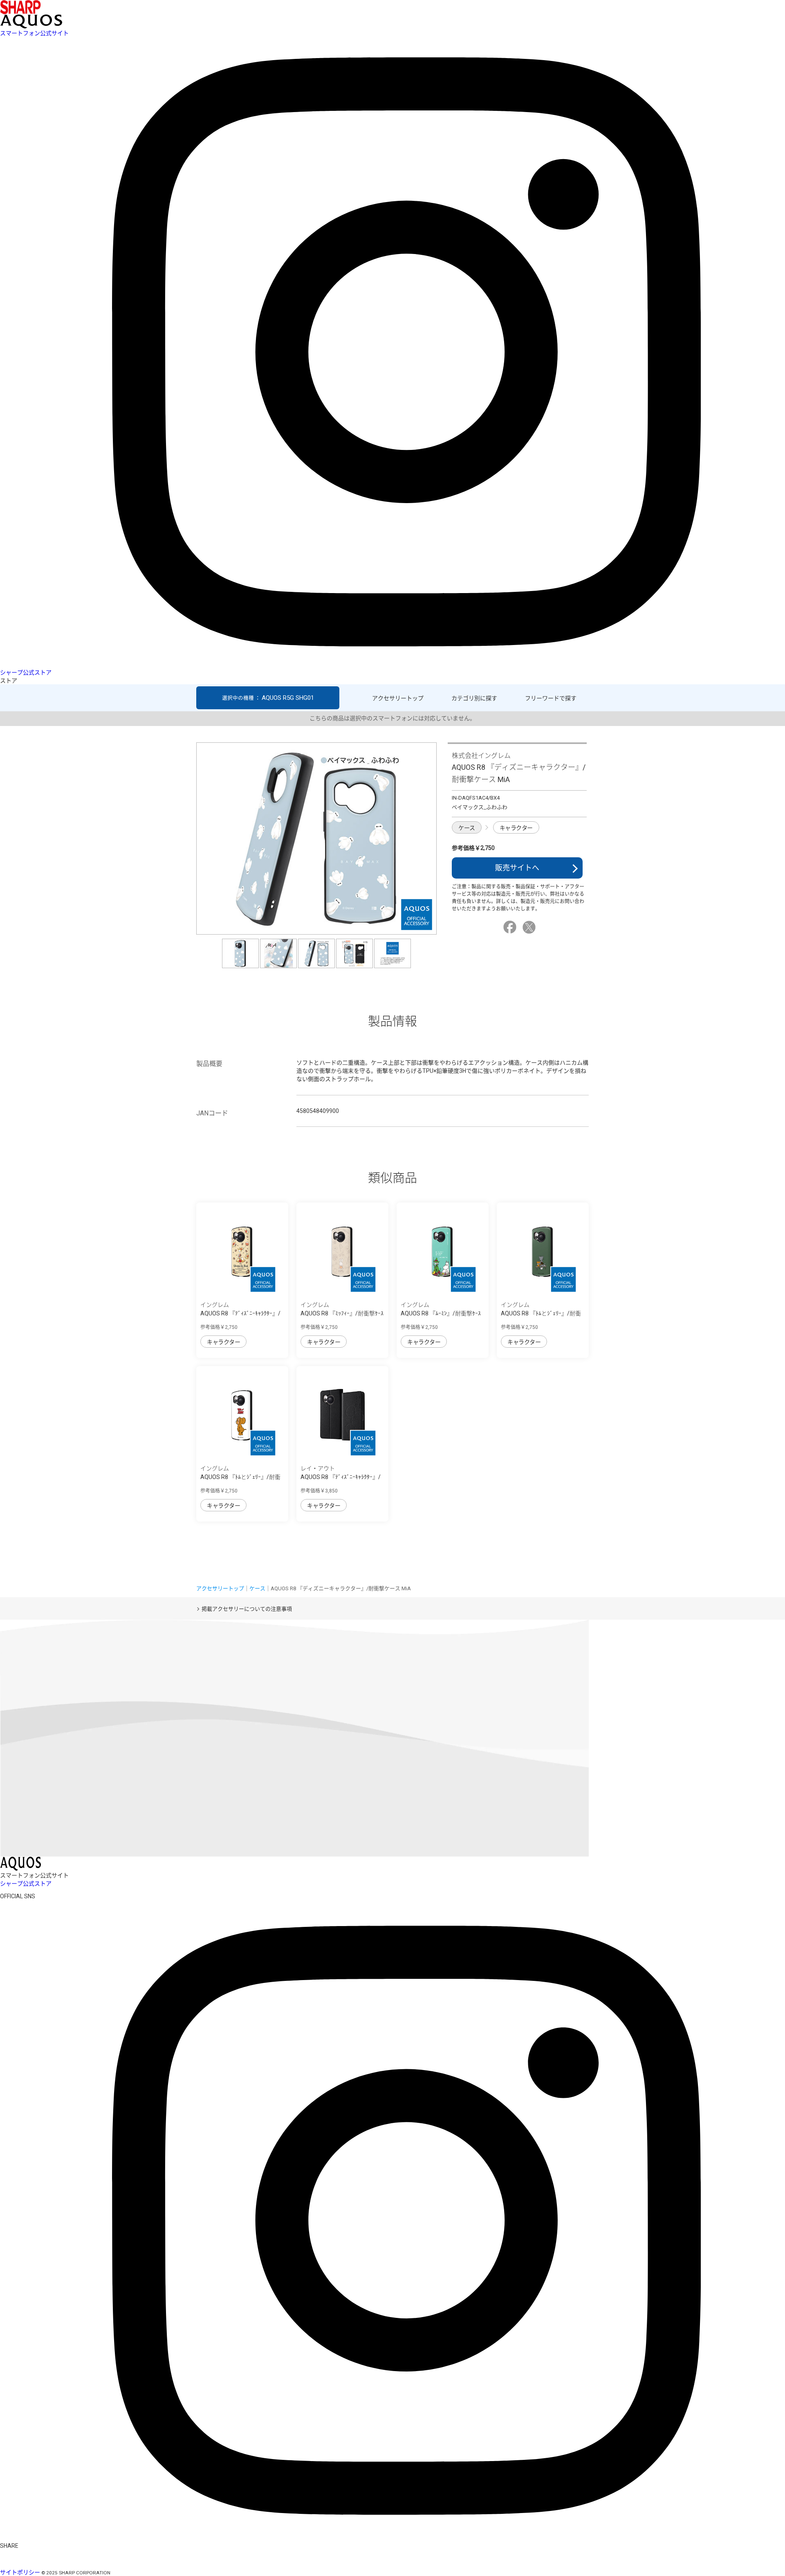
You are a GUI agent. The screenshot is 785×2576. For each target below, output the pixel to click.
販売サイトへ (517, 868)
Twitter (530, 927)
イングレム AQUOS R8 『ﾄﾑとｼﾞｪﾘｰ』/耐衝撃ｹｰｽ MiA (541, 1313)
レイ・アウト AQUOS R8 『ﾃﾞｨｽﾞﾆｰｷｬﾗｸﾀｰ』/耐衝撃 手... (341, 1477)
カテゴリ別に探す (474, 698)
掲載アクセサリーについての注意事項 (247, 1609)
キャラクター (516, 828)
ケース (467, 828)
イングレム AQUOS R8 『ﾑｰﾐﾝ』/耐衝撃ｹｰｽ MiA (441, 1313)
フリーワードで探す (551, 698)
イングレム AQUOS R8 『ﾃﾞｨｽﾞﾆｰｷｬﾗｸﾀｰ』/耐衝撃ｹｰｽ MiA (240, 1313)
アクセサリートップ (398, 698)
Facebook (511, 927)
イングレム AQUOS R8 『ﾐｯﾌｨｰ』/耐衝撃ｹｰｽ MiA (342, 1313)
